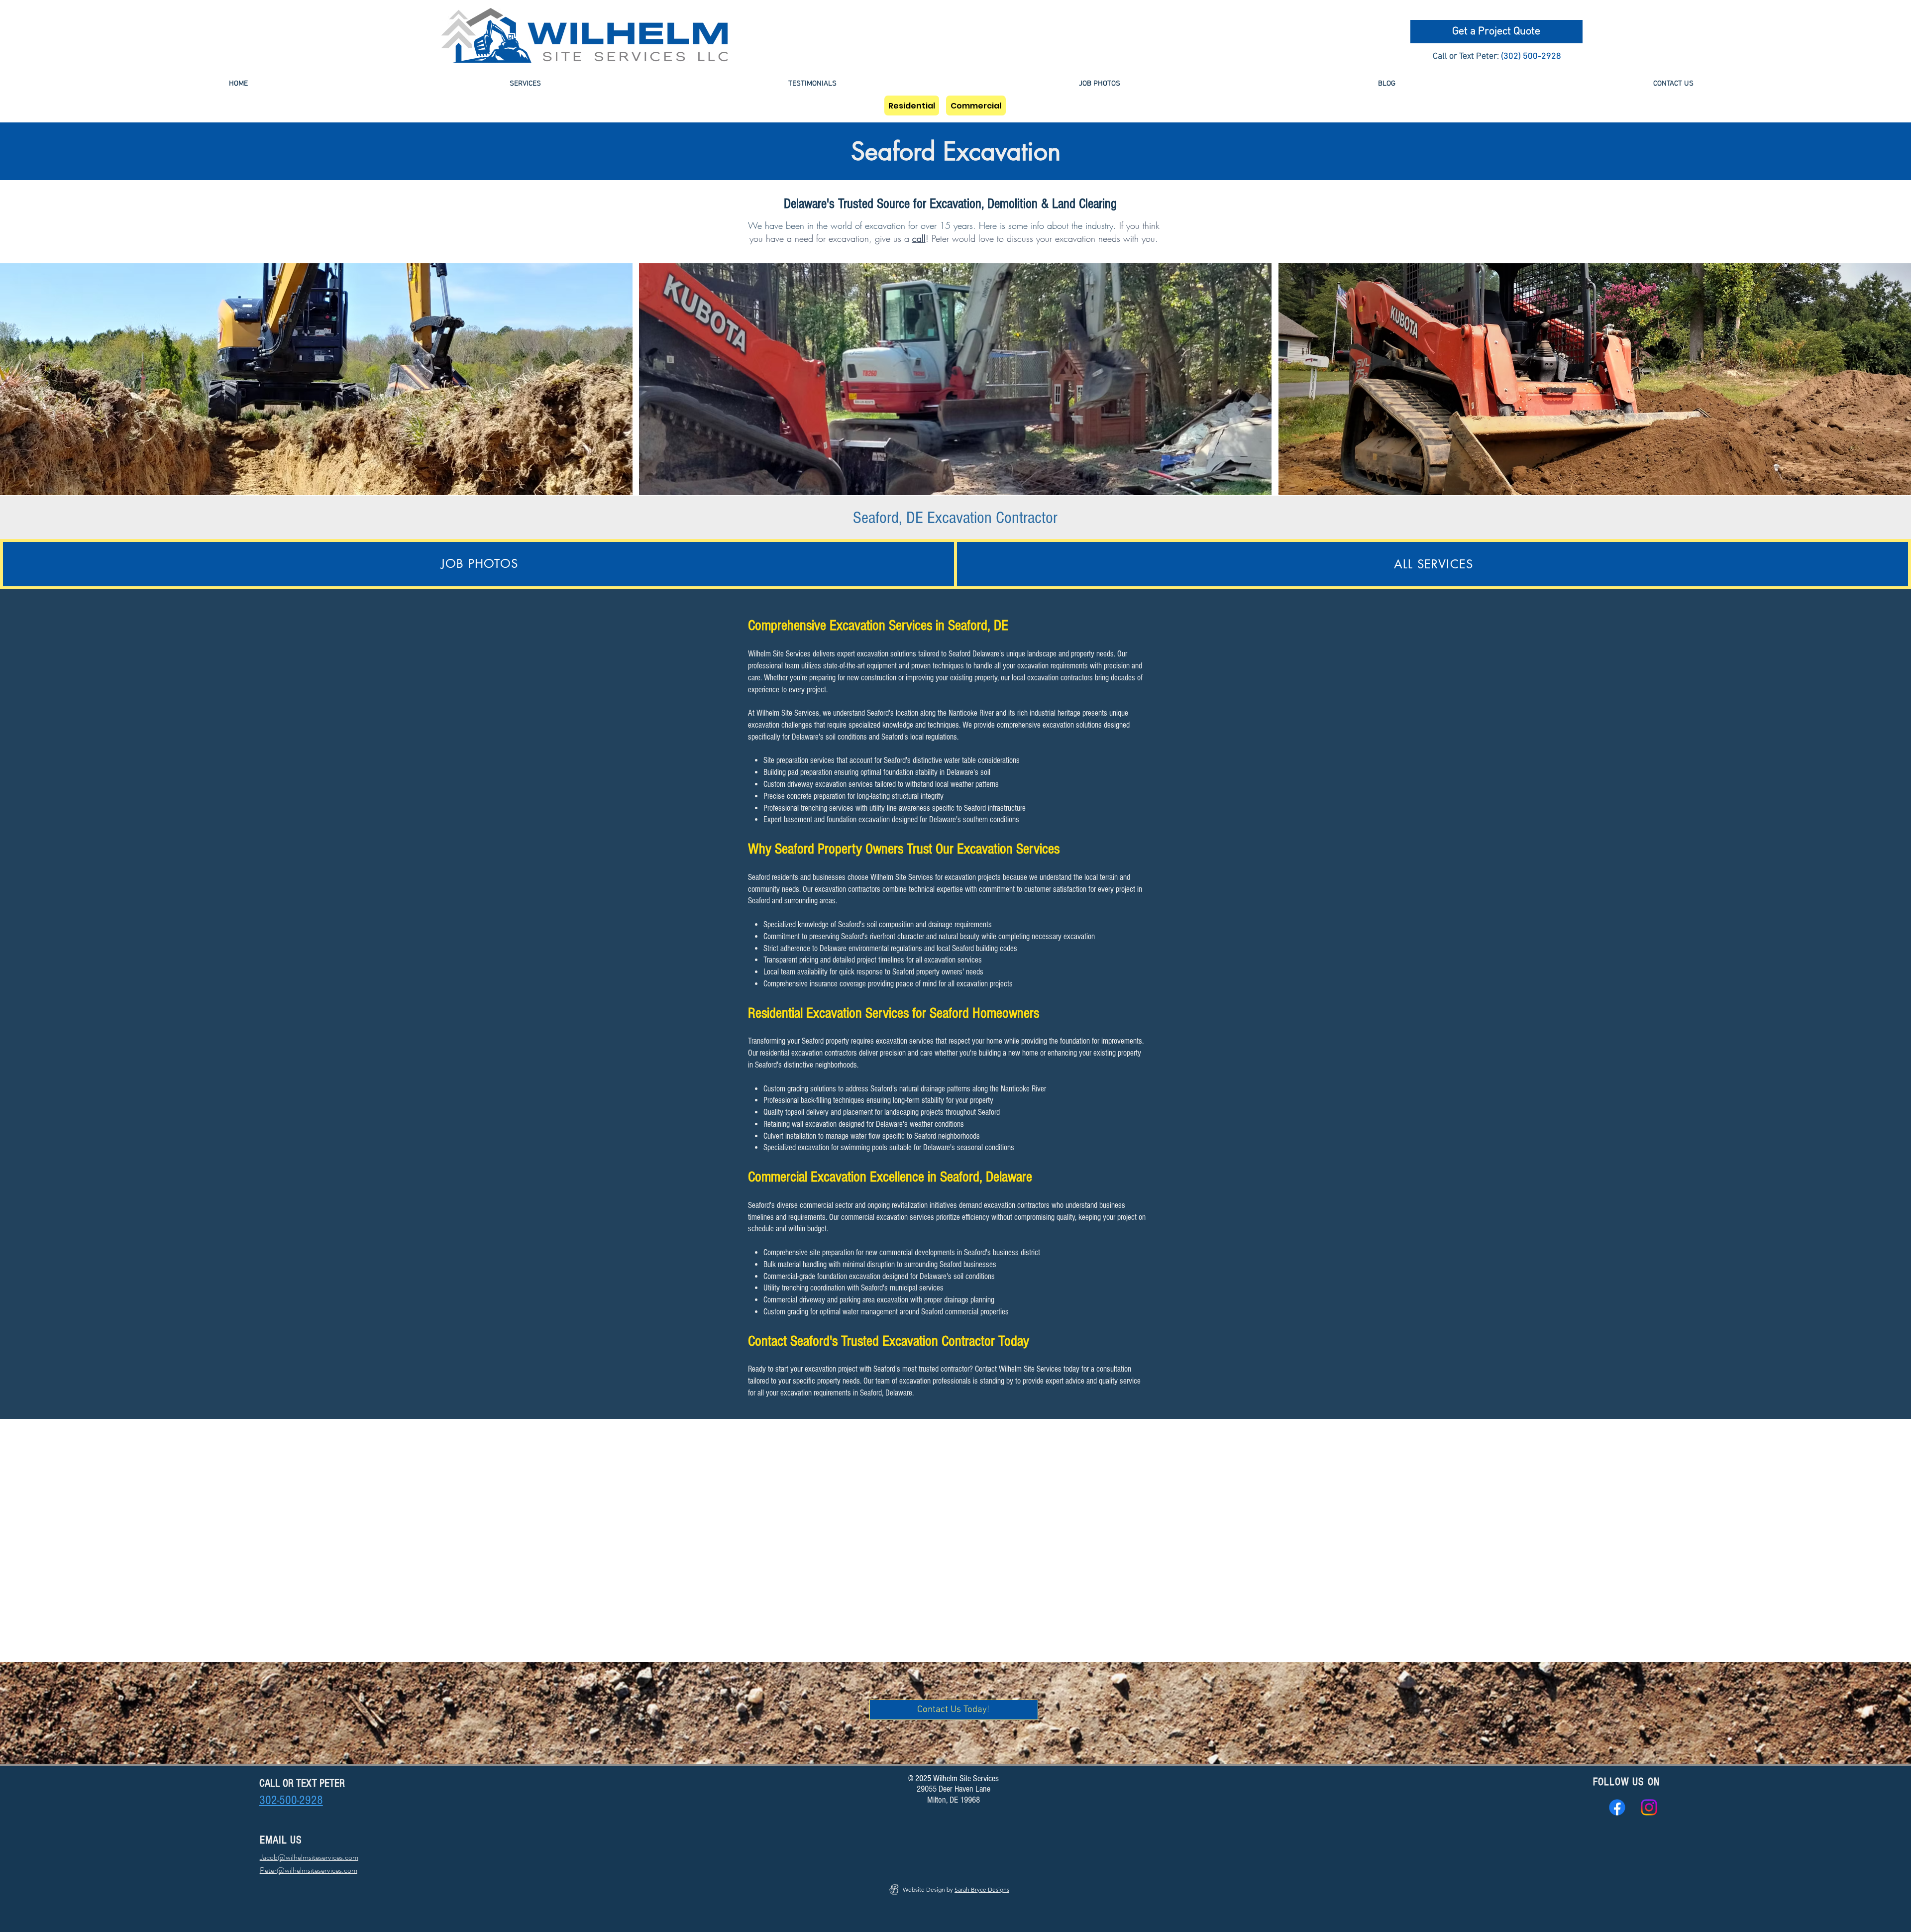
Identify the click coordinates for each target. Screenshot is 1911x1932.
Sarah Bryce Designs (982, 1889)
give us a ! (900, 238)
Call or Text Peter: (1466, 56)
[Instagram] (1649, 1807)
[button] (525, 84)
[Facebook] (1617, 1807)
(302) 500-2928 (1531, 56)
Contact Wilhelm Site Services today (1027, 1369)
